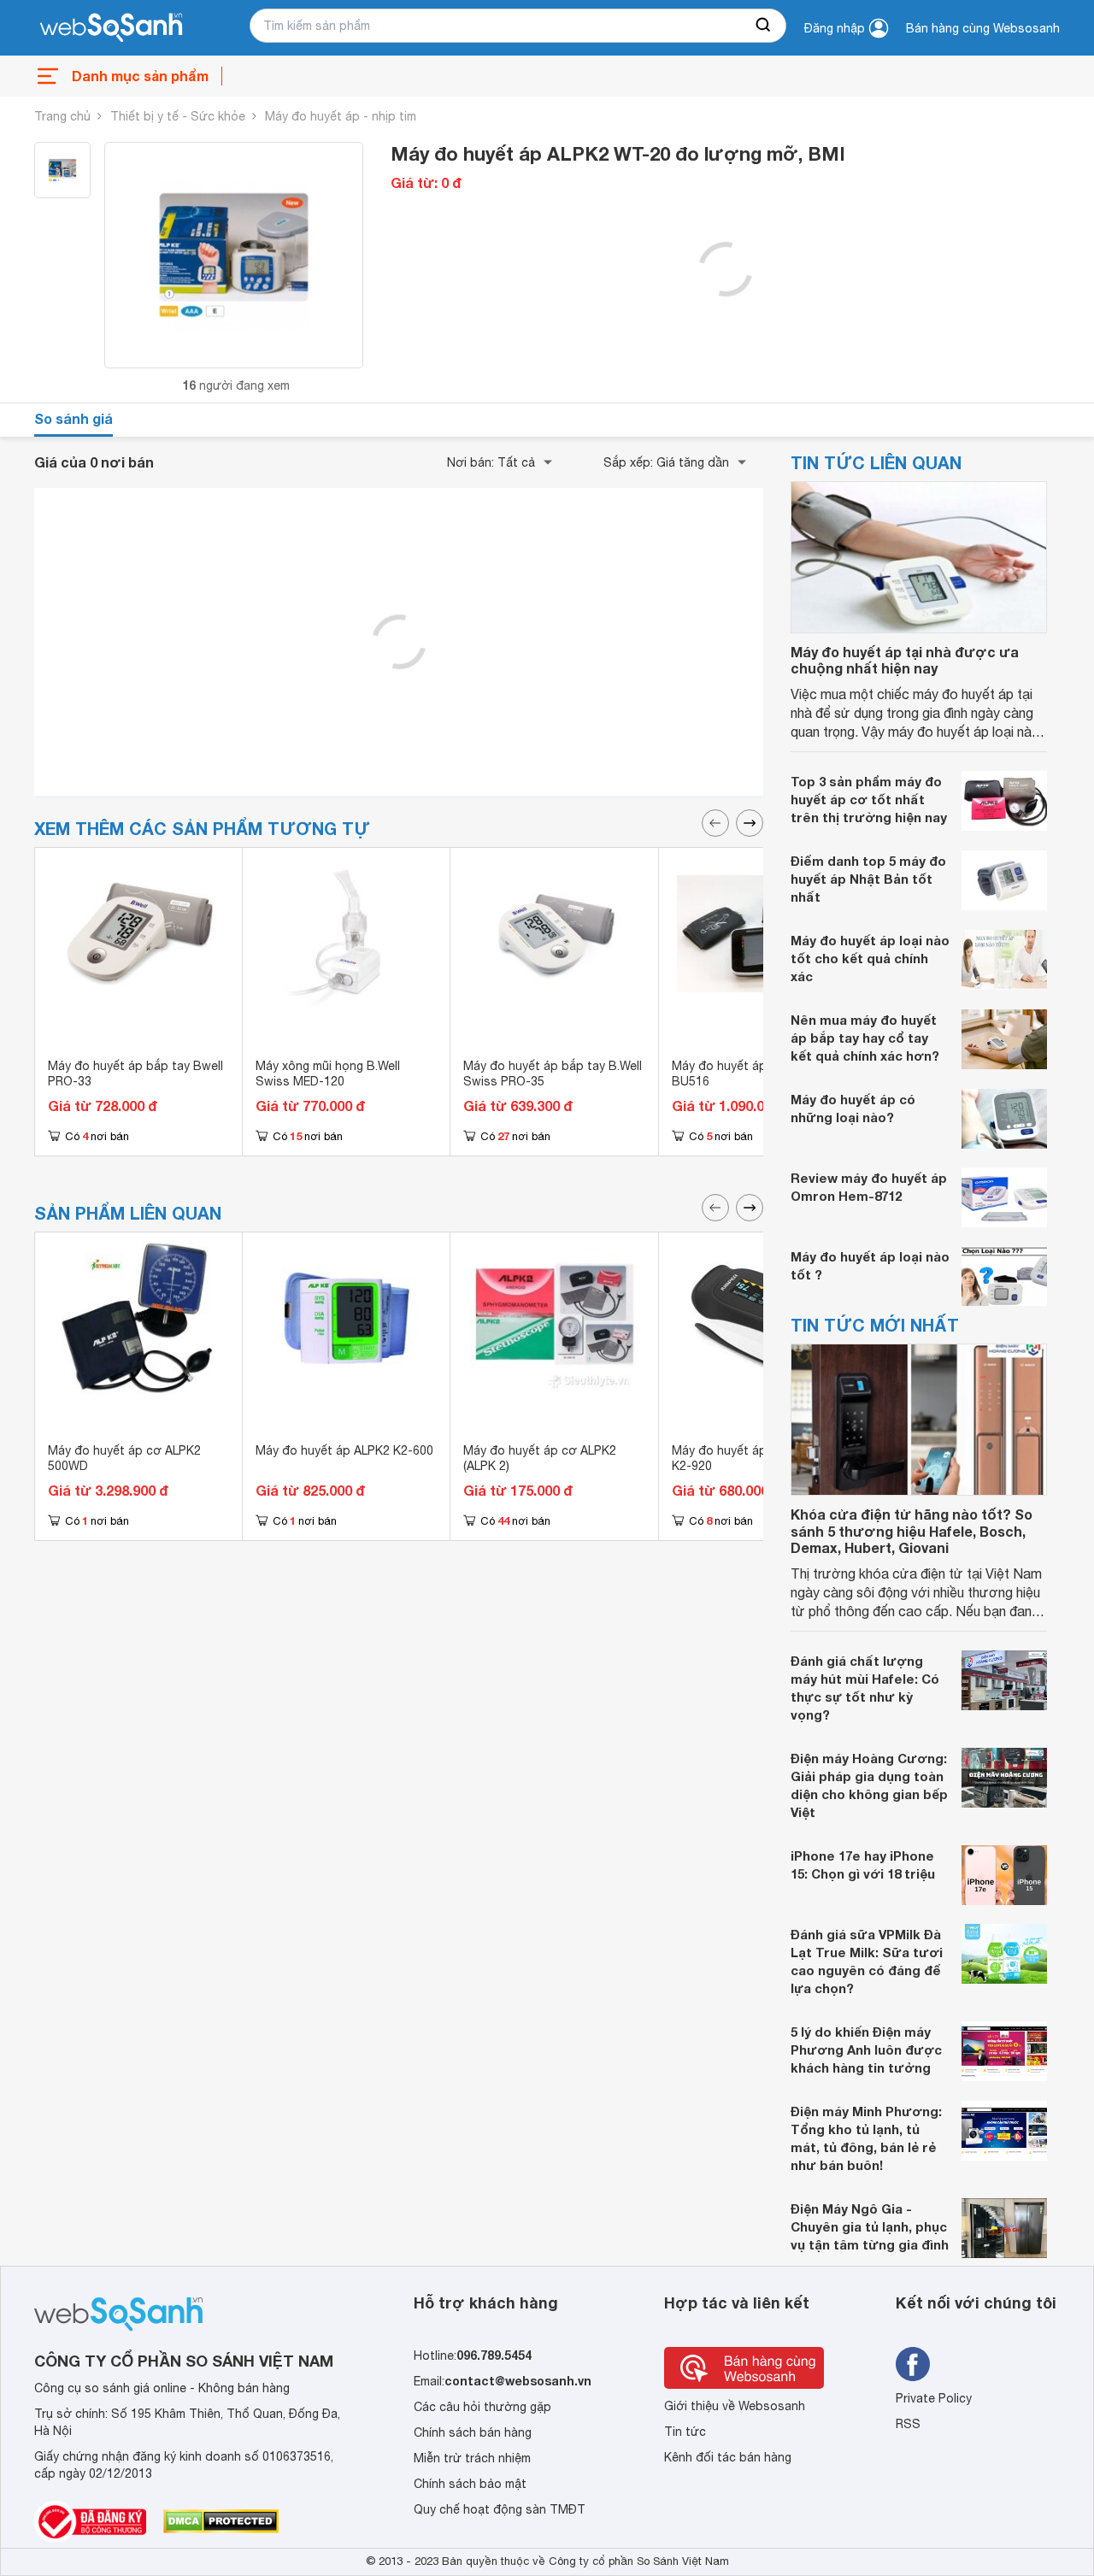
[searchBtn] (764, 26)
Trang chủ (62, 116)
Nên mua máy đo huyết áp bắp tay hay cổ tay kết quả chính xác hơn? (865, 1038)
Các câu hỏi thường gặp (482, 2407)
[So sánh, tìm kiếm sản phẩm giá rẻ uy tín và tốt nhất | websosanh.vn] (111, 28)
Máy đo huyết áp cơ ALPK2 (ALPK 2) (540, 1458)
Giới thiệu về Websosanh (735, 2406)
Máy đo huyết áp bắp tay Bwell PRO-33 (135, 1073)
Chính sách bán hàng (473, 2432)
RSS (908, 2424)
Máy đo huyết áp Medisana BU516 (748, 1073)
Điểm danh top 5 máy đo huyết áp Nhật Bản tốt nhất (868, 879)
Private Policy (934, 2398)
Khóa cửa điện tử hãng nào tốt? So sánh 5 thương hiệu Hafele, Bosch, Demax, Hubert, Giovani (912, 1530)
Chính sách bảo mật (470, 2484)
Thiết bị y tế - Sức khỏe (178, 116)
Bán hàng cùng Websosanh (983, 28)
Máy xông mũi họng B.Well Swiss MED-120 (328, 1073)
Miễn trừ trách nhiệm (472, 2458)
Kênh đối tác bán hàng (728, 2457)
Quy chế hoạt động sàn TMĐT (500, 2509)
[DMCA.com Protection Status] (221, 2521)
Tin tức (685, 2432)
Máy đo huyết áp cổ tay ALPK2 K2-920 (759, 1458)
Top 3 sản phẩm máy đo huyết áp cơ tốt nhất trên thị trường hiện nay (869, 799)
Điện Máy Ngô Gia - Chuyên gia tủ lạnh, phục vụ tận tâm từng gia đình (870, 2226)
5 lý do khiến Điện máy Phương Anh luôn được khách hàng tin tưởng (866, 2050)
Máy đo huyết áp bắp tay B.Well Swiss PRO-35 (553, 1073)
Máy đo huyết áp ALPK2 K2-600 (344, 1450)
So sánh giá (74, 418)
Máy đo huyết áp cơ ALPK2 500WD (124, 1458)
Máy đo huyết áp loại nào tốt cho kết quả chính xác (870, 958)
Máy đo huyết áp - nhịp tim (341, 116)
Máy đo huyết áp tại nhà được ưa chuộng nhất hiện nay (905, 660)
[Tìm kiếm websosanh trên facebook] (913, 2364)
